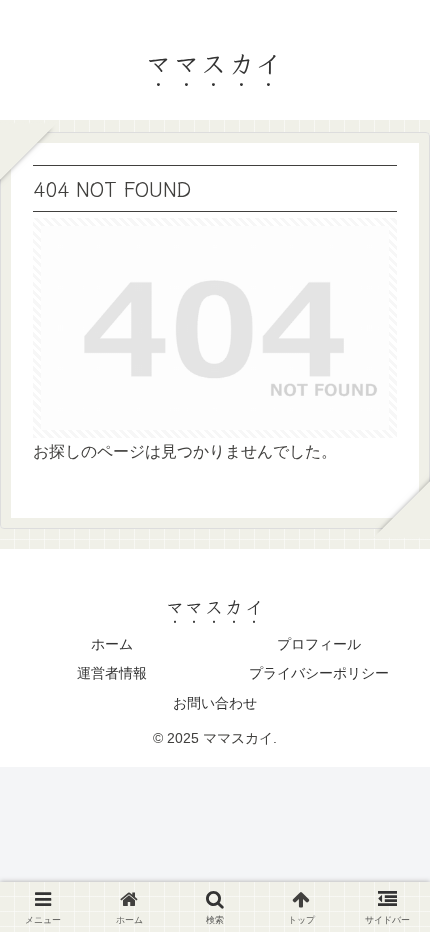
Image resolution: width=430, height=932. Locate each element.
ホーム (112, 644)
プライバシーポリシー (319, 673)
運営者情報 (112, 673)
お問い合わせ (215, 703)
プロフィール (319, 644)
